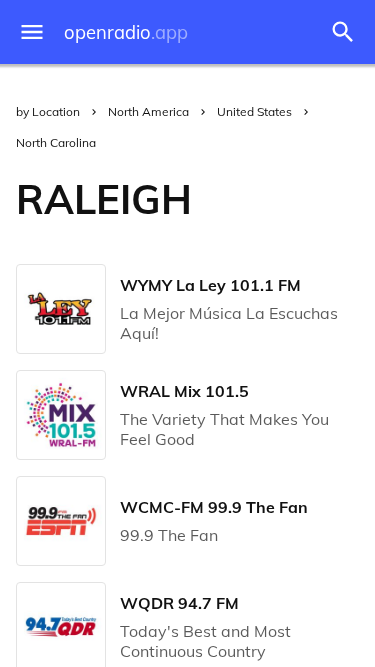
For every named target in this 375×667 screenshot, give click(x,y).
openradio (126, 32)
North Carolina (56, 142)
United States (254, 111)
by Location (48, 111)
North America (148, 111)
